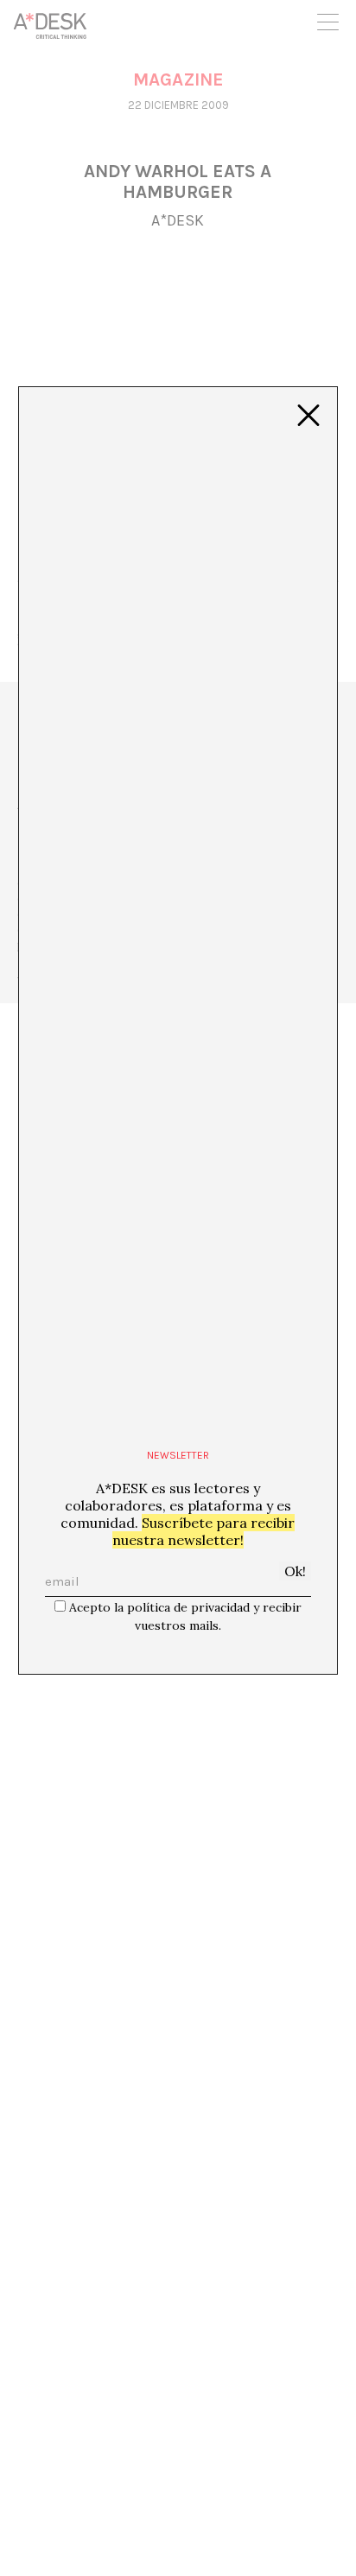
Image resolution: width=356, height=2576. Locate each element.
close (308, 416)
